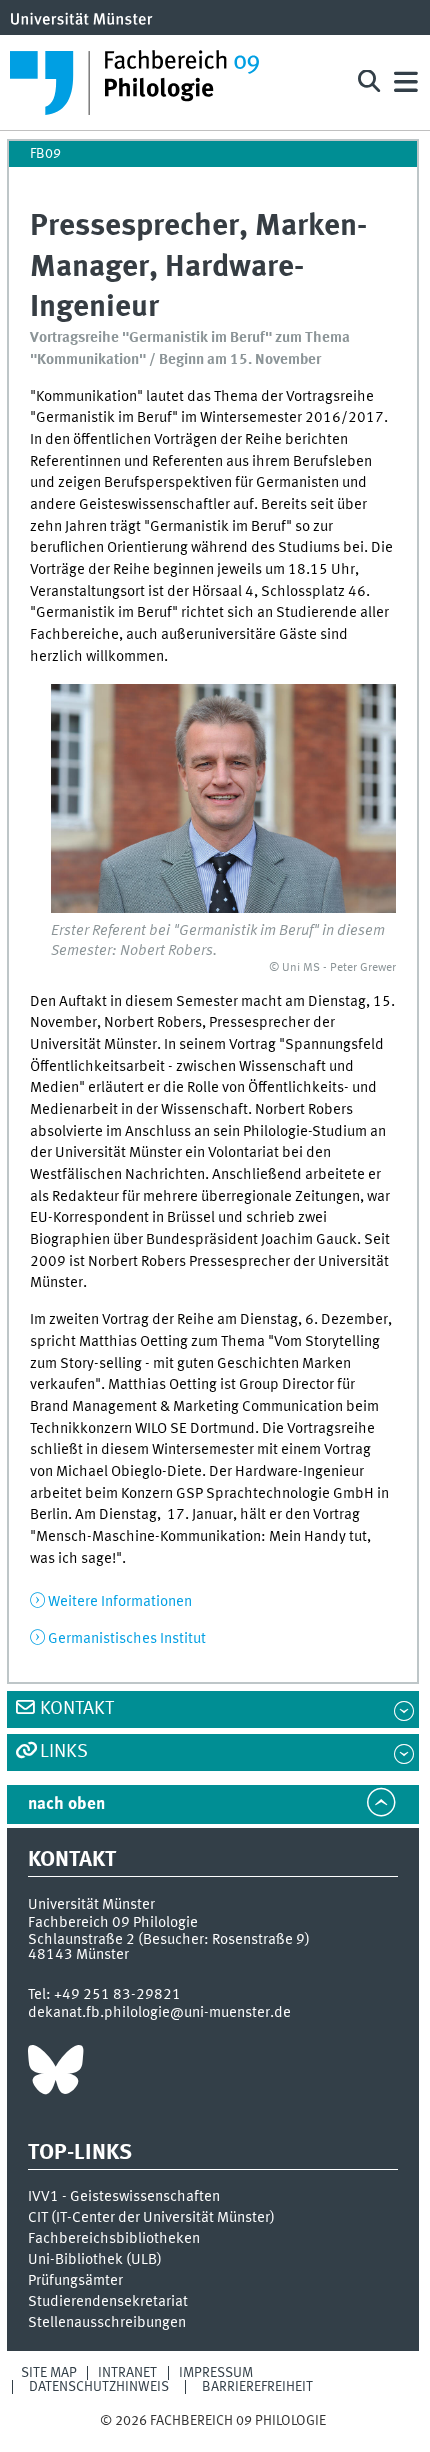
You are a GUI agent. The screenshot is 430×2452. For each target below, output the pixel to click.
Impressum (216, 2373)
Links (64, 1752)
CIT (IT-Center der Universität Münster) (151, 2218)
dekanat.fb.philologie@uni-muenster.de (159, 2013)
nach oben (66, 1804)
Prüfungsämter (75, 2281)
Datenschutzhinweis (99, 2387)
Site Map (49, 2373)
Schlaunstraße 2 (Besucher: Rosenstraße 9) (169, 1940)
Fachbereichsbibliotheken (114, 2239)
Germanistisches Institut (127, 1639)
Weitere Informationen (120, 1602)
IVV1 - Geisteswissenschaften (124, 2197)
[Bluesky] (55, 2075)
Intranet (127, 2373)
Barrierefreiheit (257, 2387)
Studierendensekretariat (108, 2302)
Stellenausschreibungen (107, 2323)
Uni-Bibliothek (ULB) (95, 2260)
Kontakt (77, 1709)
